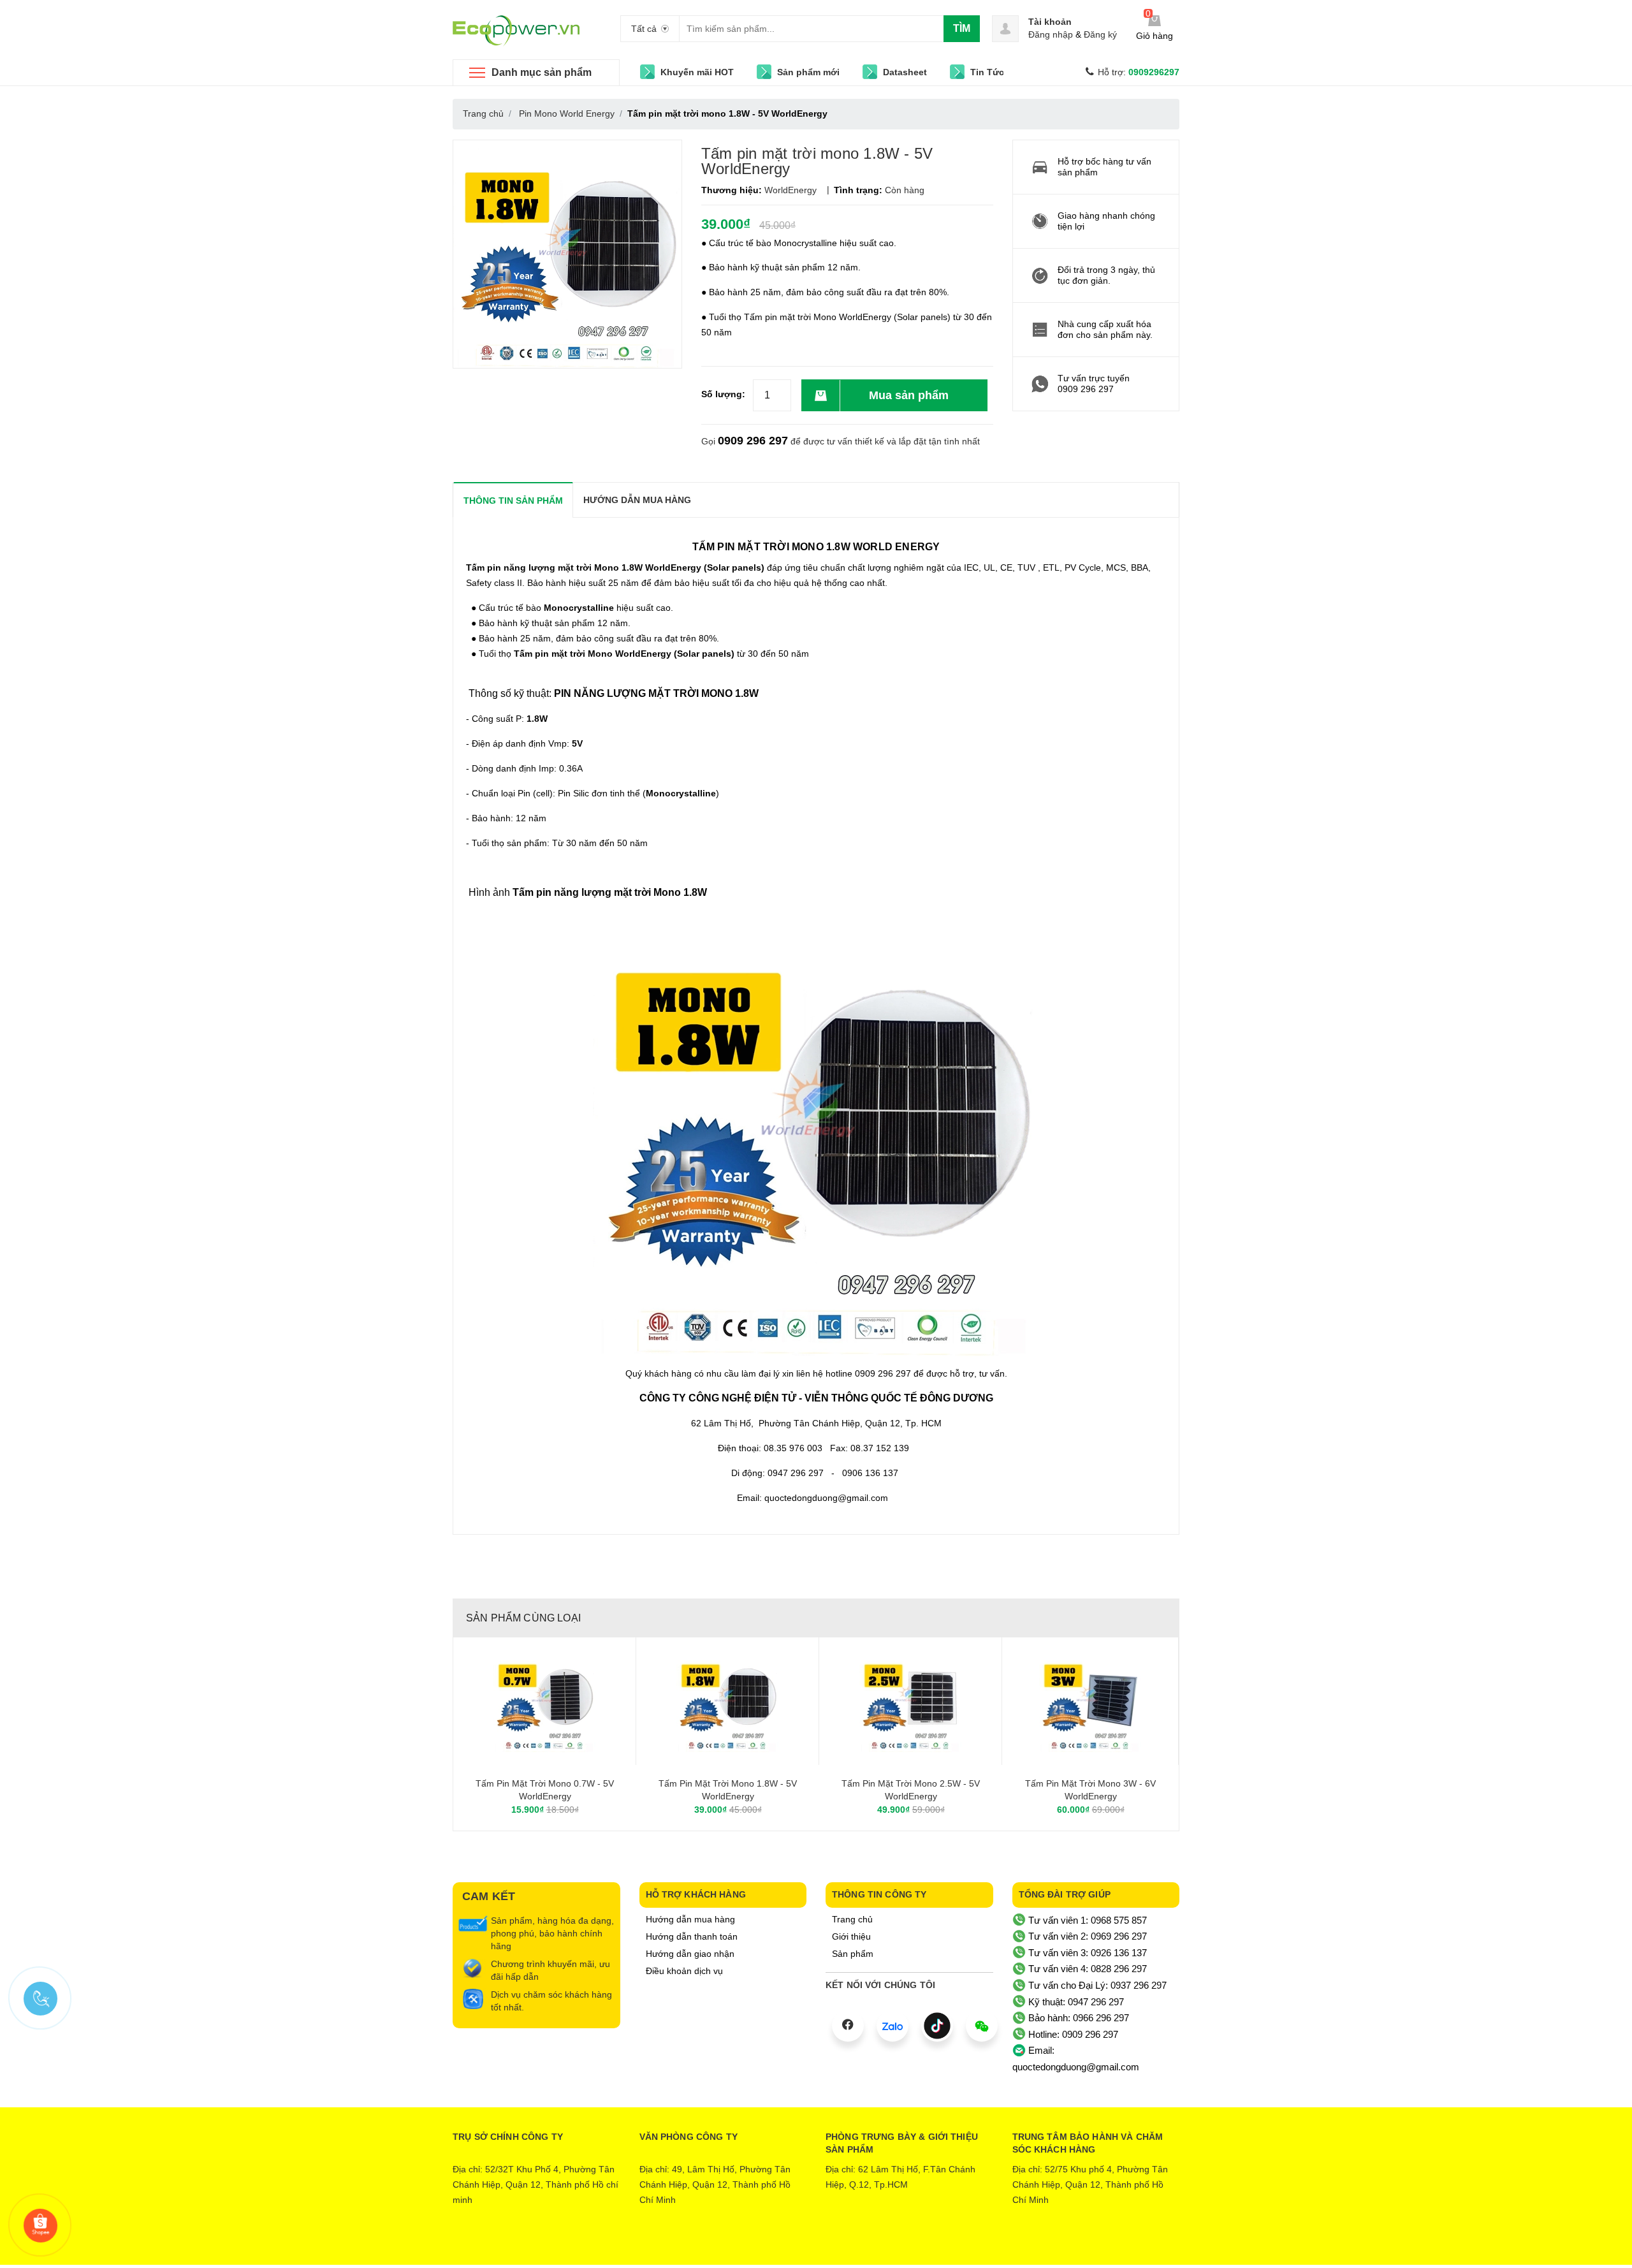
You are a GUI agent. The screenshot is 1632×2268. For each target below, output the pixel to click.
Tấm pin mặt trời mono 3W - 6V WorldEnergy (1090, 1790)
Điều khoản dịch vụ (684, 1971)
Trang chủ (852, 1919)
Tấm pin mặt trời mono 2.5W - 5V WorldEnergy (911, 1790)
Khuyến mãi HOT (697, 72)
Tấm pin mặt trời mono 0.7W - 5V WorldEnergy (545, 1790)
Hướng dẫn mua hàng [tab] (637, 500)
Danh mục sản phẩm (542, 72)
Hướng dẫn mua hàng (690, 1919)
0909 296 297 (753, 441)
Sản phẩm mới (808, 72)
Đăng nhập (1051, 34)
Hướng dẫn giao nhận (690, 1954)
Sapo (869, 2246)
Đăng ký (1100, 34)
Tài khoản (1050, 22)
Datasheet (905, 72)
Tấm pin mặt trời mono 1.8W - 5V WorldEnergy (728, 1790)
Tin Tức (987, 72)
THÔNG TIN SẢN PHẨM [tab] (513, 501)
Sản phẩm (853, 1954)
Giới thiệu (851, 1936)
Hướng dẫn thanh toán (692, 1936)
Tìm (962, 28)
